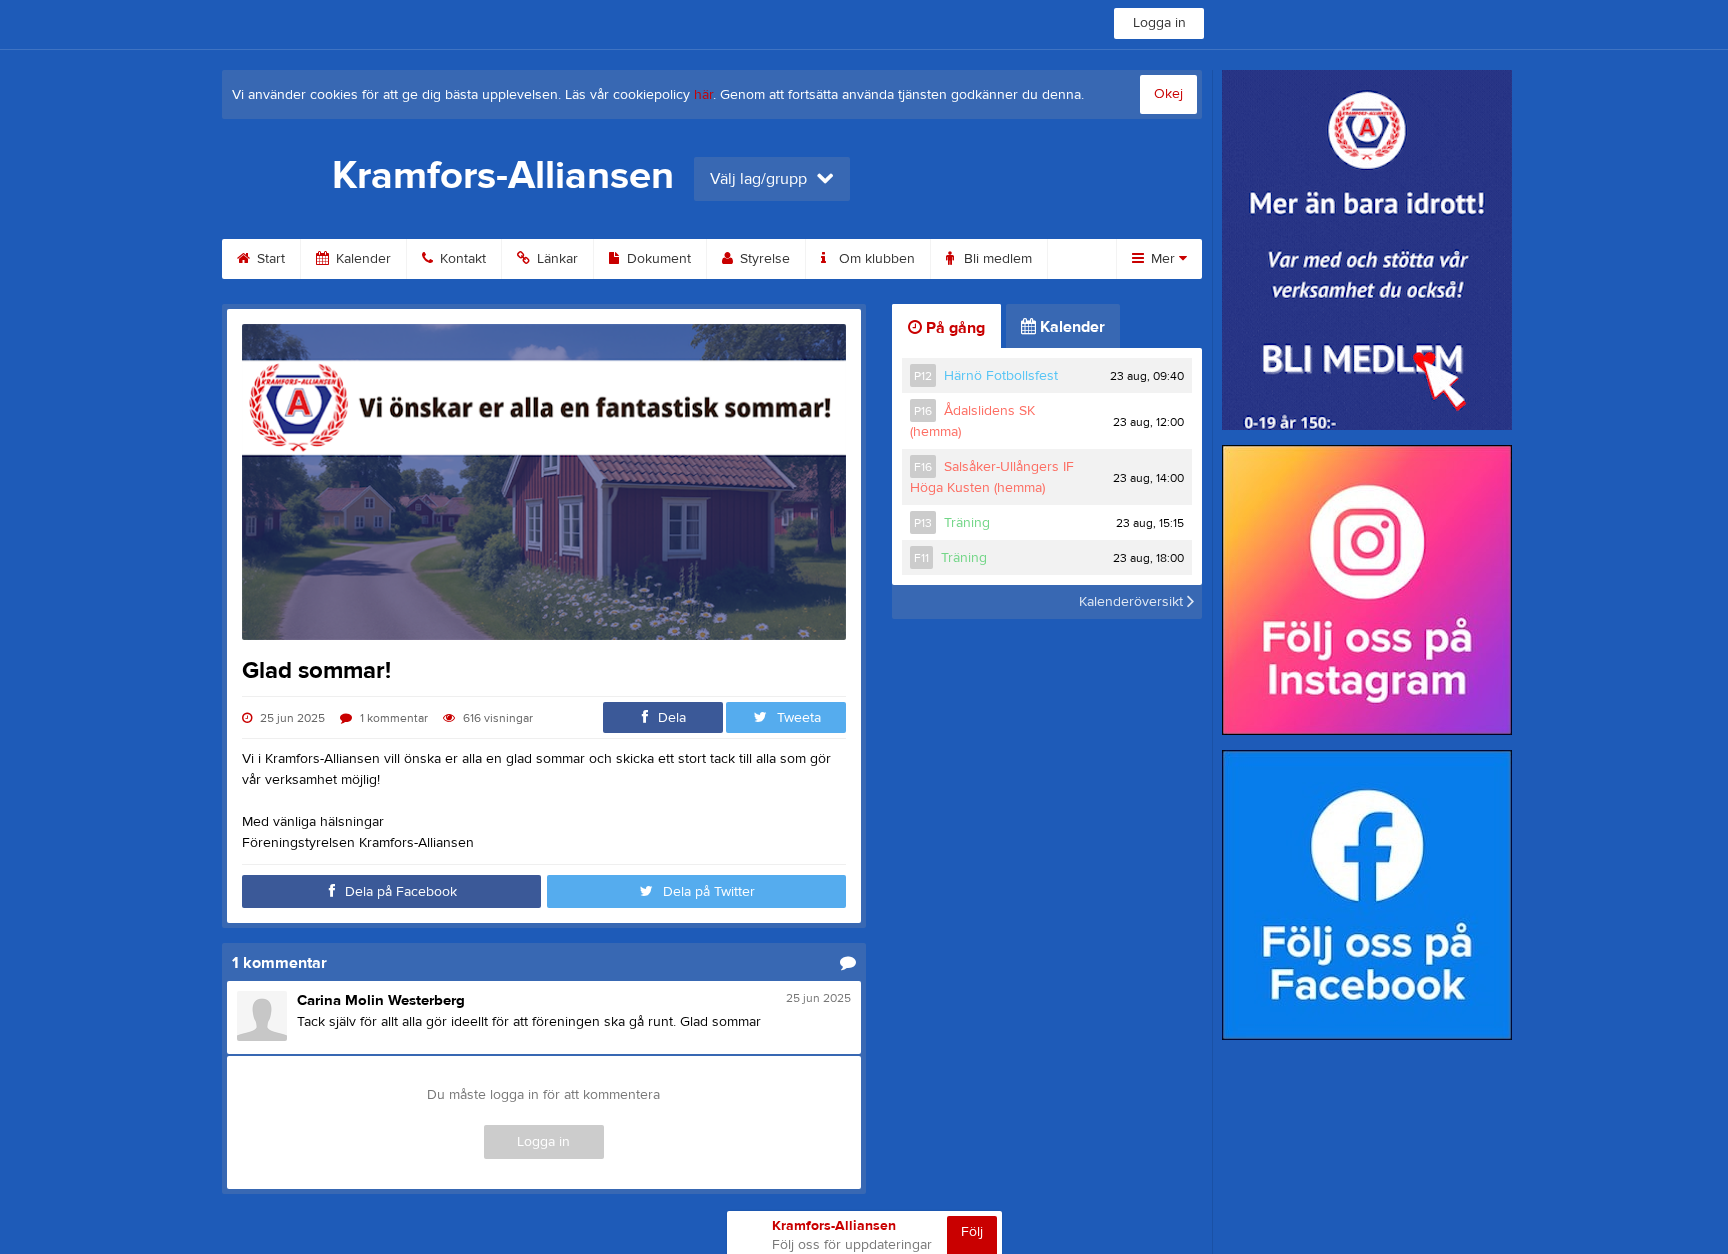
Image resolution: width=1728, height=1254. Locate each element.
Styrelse (763, 259)
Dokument (657, 259)
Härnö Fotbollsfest (1001, 376)
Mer (1163, 259)
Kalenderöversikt (1133, 602)
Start (269, 259)
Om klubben (875, 259)
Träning (967, 523)
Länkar (555, 259)
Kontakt (461, 259)
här (703, 95)
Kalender (361, 259)
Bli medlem (996, 259)
